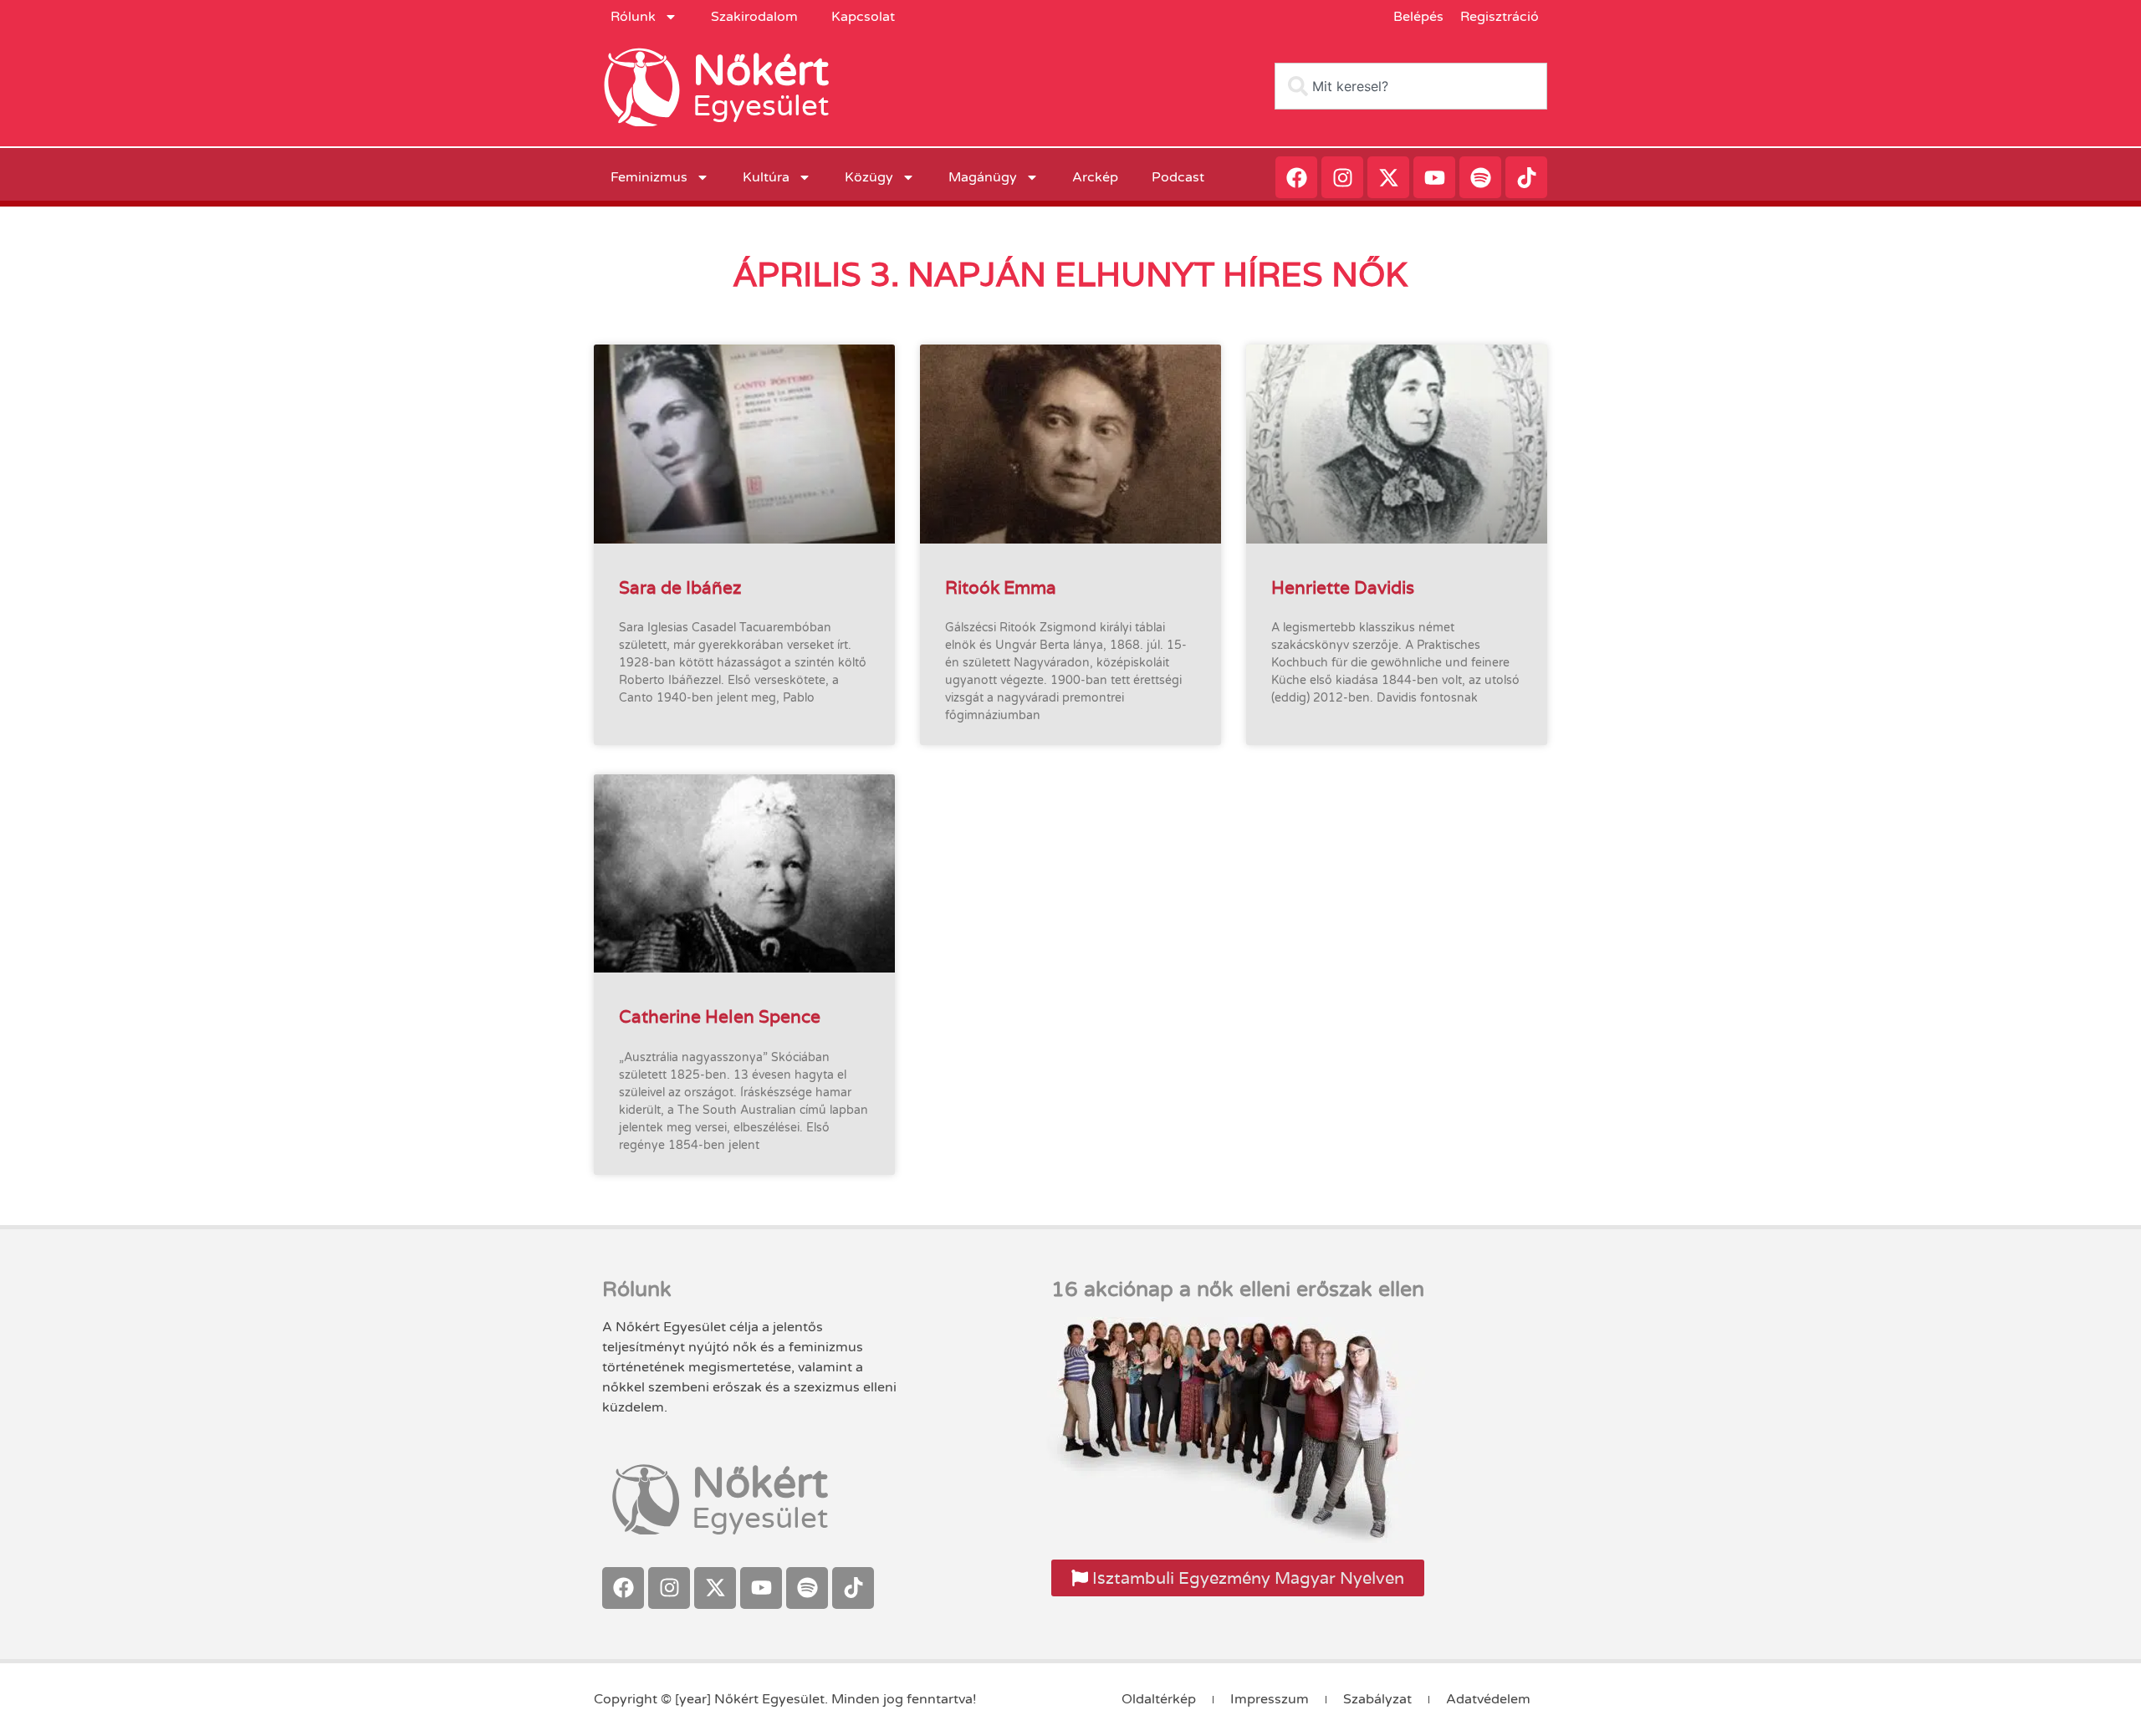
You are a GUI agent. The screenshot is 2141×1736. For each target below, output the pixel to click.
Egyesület (761, 106)
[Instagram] (1342, 177)
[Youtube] (1434, 177)
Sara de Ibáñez (680, 587)
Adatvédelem (1488, 1699)
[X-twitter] (1388, 177)
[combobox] (1411, 86)
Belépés (1418, 17)
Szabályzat (1377, 1699)
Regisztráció (1500, 17)
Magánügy (983, 177)
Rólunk (633, 17)
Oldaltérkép (1159, 1699)
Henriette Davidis (1343, 587)
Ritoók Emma (1001, 587)
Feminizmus (649, 177)
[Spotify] (1480, 177)
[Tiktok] (1526, 177)
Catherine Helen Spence (720, 1016)
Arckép (1095, 177)
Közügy (869, 177)
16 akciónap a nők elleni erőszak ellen (1238, 1289)
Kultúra (766, 177)
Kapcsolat (863, 17)
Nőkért (761, 71)
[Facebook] (1296, 177)
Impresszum (1270, 1699)
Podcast (1178, 177)
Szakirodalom (754, 17)
